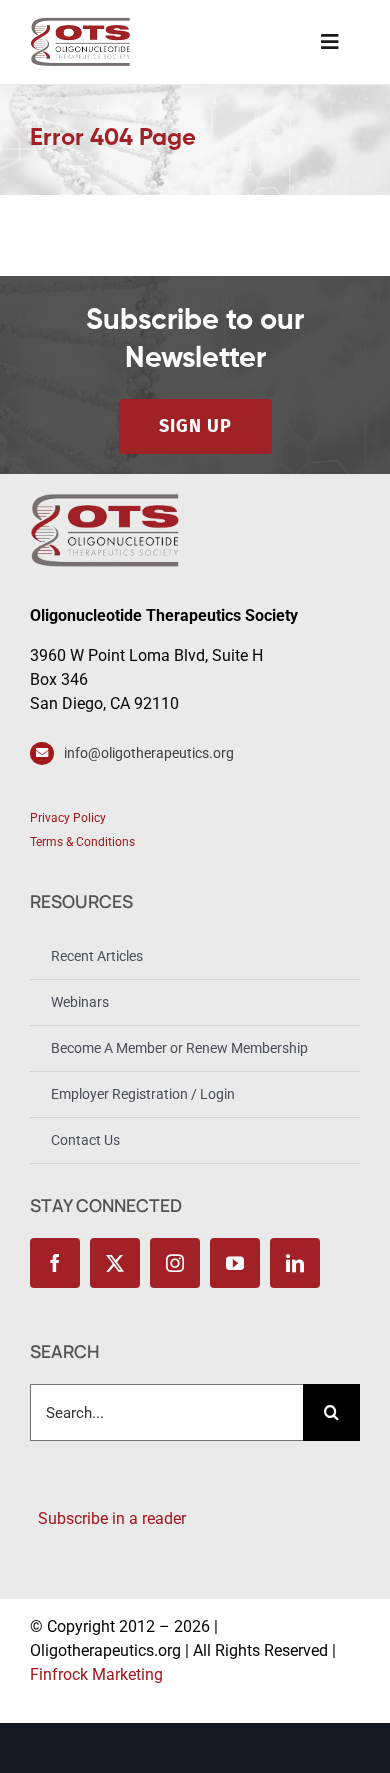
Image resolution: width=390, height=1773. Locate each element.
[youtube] (235, 1263)
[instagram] (175, 1263)
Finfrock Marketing (96, 1674)
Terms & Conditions (82, 842)
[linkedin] (295, 1263)
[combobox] (166, 1412)
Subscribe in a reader (108, 1518)
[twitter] (115, 1263)
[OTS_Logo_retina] (80, 24)
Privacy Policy (68, 818)
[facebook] (55, 1263)
